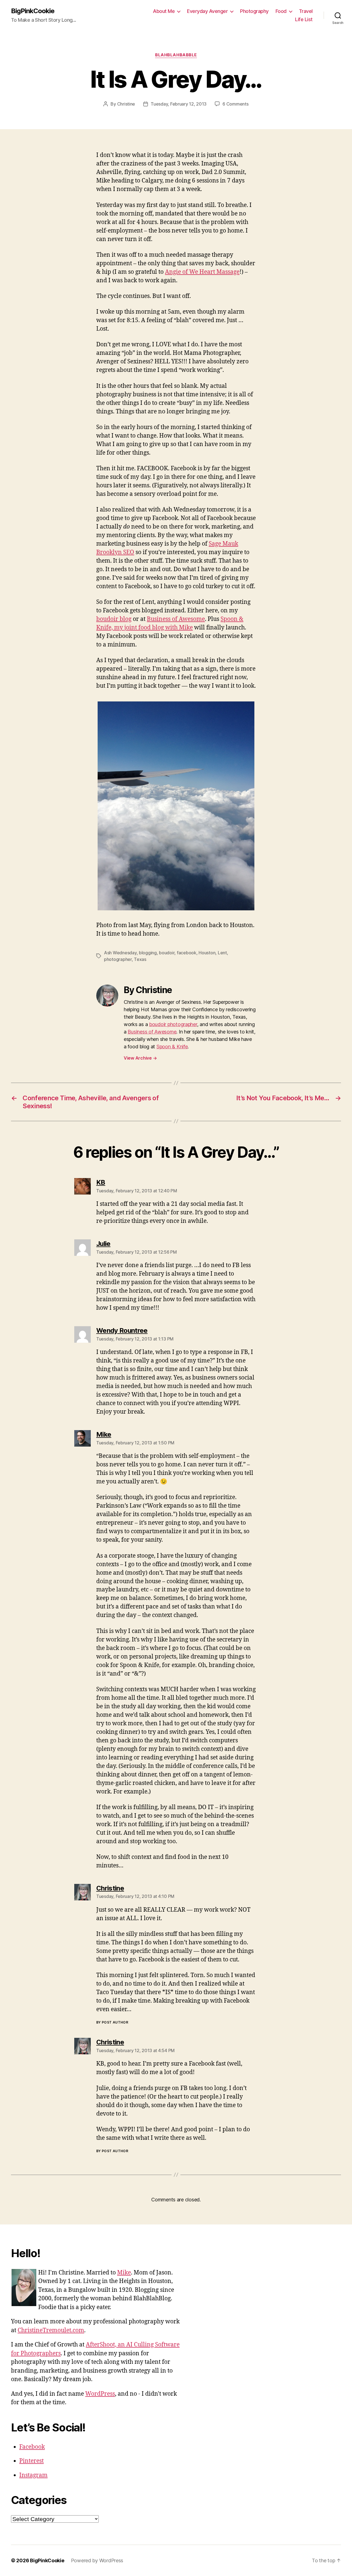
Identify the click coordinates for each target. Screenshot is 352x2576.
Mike (124, 2273)
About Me (164, 11)
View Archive (140, 1058)
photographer (118, 959)
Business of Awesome (176, 619)
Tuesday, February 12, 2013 (179, 104)
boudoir (167, 953)
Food (281, 11)
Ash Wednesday (120, 953)
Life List (304, 19)
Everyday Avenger (207, 11)
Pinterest (31, 2461)
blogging (148, 953)
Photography (254, 11)
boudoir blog (114, 619)
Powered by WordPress (97, 2560)
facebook (187, 953)
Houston (207, 953)
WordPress (100, 2394)
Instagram (33, 2475)
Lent (222, 953)
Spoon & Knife (172, 1047)
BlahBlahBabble (176, 55)
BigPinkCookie (33, 11)
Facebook (32, 2447)
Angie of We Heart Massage (202, 272)
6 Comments (235, 104)
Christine (126, 104)
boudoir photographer (173, 1024)
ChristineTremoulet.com (51, 2330)
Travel (306, 11)
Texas (140, 959)
